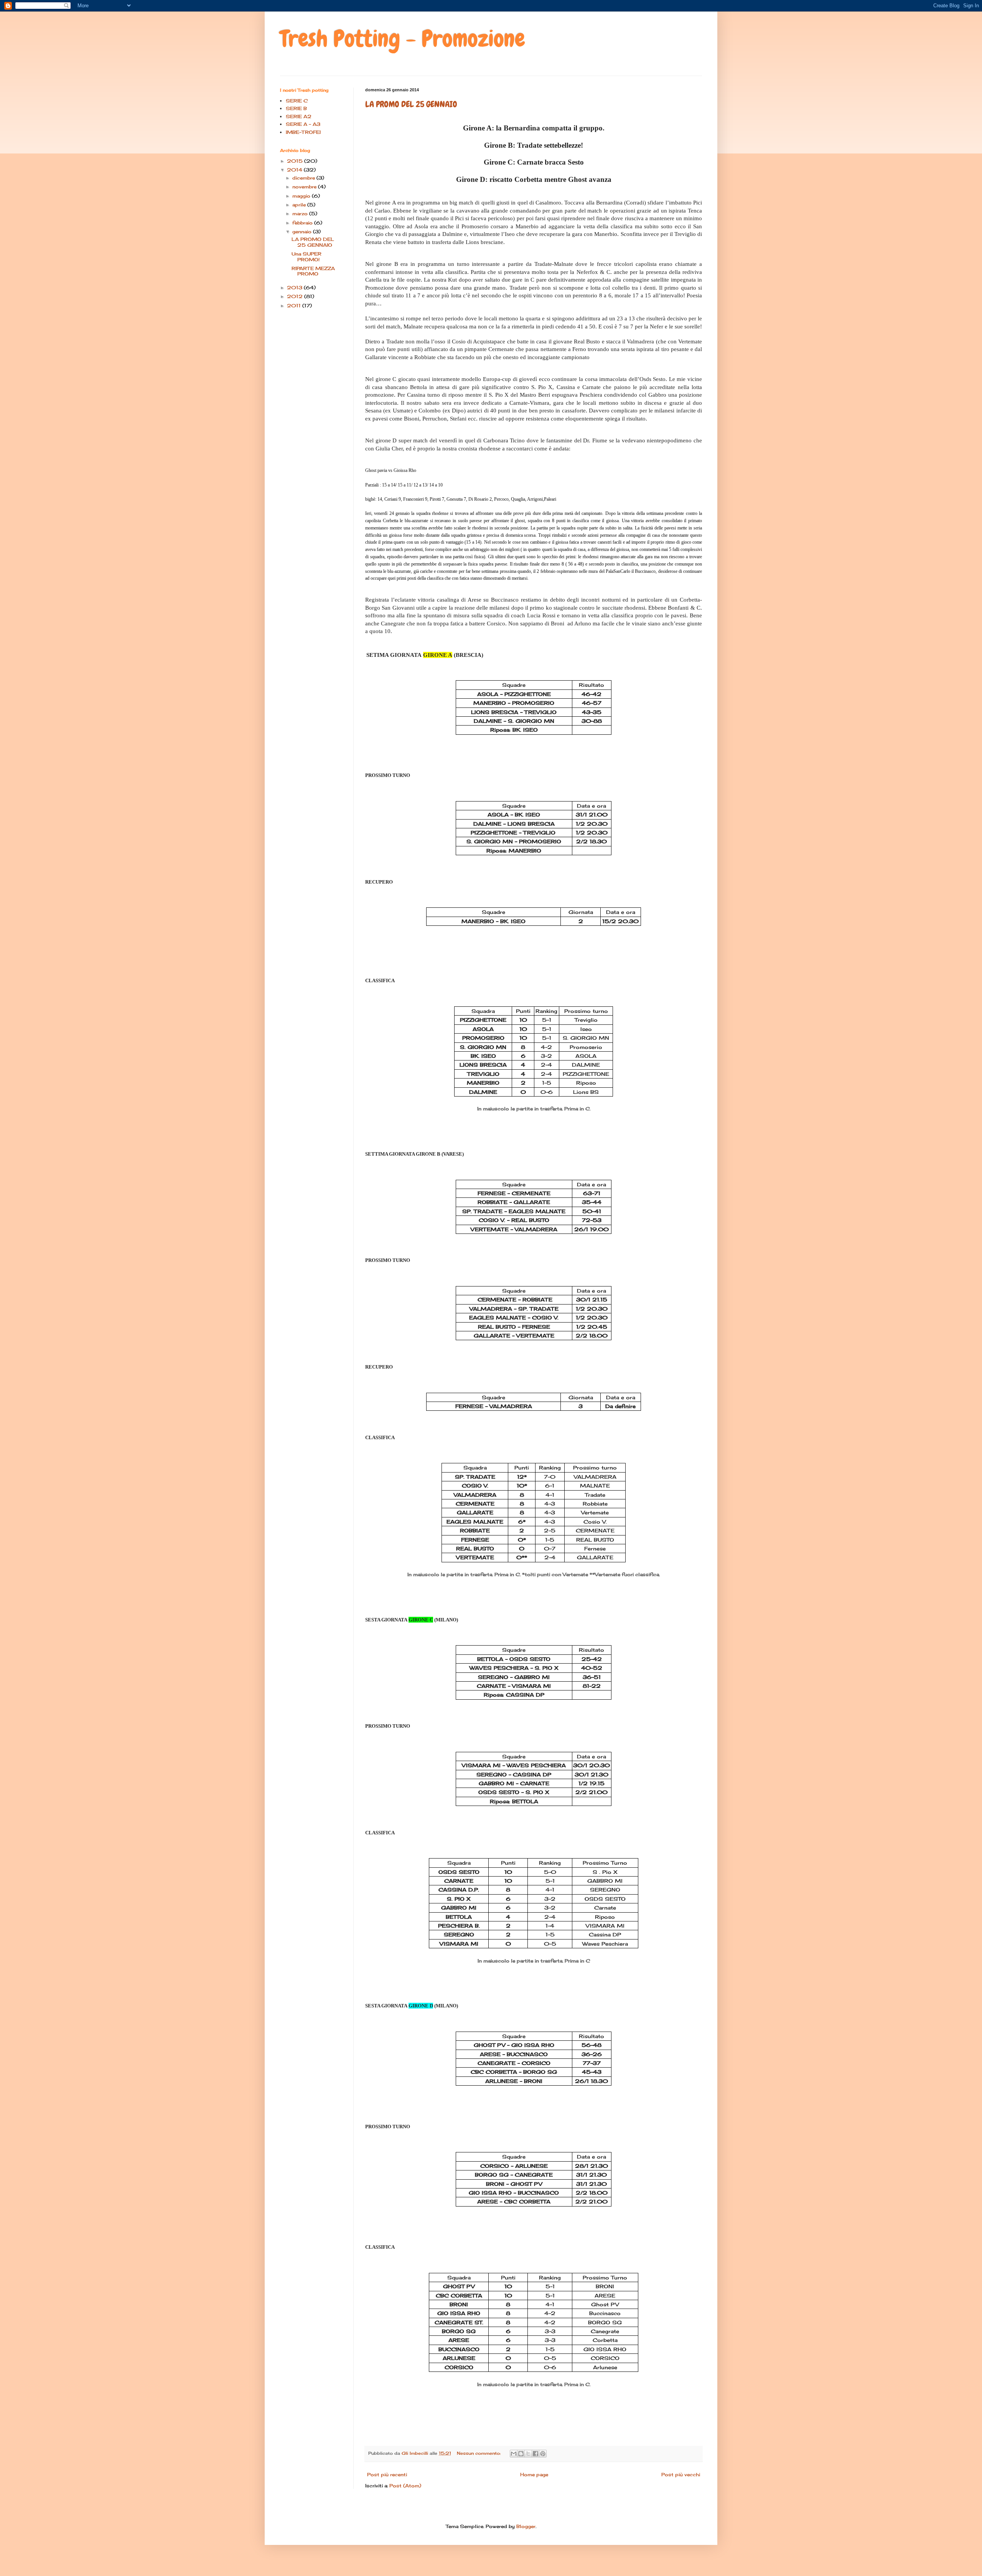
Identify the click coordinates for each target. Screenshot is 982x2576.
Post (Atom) (405, 2486)
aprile (300, 205)
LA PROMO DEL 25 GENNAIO (411, 104)
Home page (534, 2475)
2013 (295, 288)
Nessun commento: (479, 2453)
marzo (301, 214)
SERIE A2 (299, 116)
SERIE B (296, 108)
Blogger (526, 2526)
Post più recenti (387, 2475)
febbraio (303, 223)
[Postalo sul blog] (521, 2454)
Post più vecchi (681, 2475)
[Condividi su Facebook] (535, 2454)
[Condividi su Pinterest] (543, 2454)
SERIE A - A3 (303, 124)
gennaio (303, 232)
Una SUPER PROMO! (306, 256)
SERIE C (297, 101)
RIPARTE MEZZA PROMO (313, 271)
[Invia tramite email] (514, 2454)
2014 (295, 170)
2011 (295, 306)
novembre (305, 187)
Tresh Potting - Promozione (403, 39)
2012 (296, 296)
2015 (296, 161)
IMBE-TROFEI (303, 132)
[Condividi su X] (528, 2454)
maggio (302, 196)
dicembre (304, 178)
